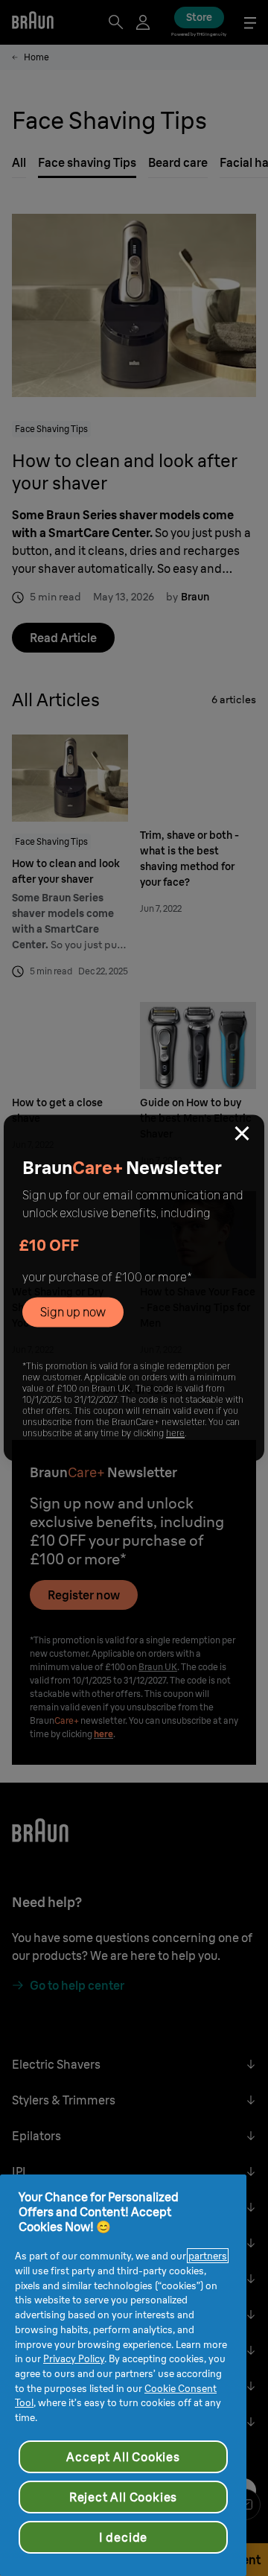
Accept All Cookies (123, 2457)
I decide (123, 2537)
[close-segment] (242, 1135)
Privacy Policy (74, 2358)
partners (208, 2256)
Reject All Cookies (123, 2497)
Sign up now (73, 1313)
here (175, 1434)
